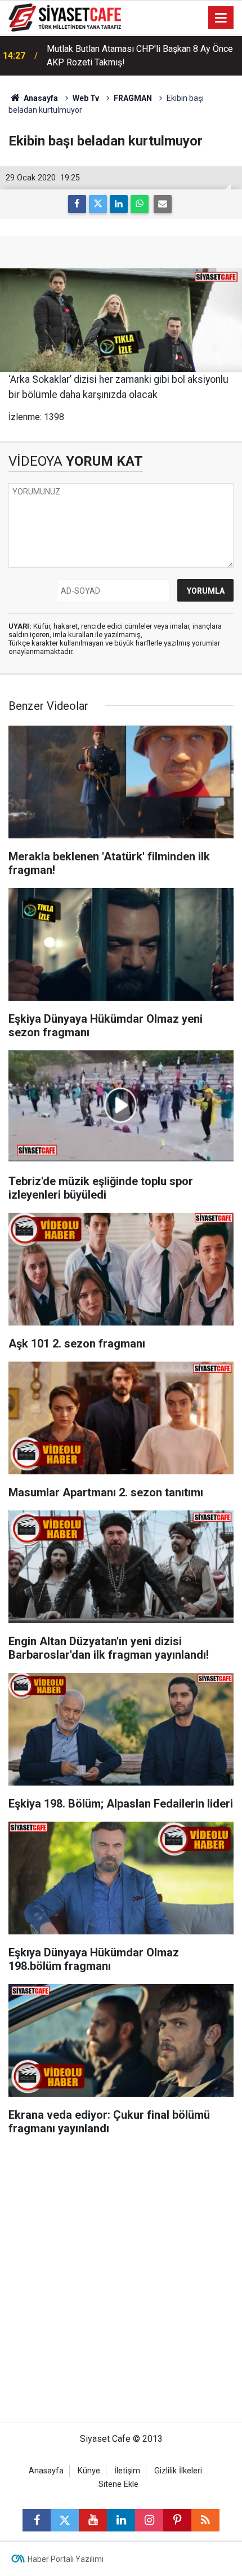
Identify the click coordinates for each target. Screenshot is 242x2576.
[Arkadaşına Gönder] (163, 204)
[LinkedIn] (119, 204)
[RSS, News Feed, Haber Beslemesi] (205, 2520)
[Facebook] (77, 204)
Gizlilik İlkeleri (178, 2471)
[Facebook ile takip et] (37, 2520)
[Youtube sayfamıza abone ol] (93, 2520)
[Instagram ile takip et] (149, 2520)
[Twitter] (98, 204)
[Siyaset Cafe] (65, 17)
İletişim (127, 2471)
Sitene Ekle (118, 2484)
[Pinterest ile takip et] (177, 2520)
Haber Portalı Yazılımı (66, 2559)
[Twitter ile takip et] (65, 2520)
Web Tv (86, 98)
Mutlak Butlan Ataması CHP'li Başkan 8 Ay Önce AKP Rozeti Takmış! (140, 56)
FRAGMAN (133, 98)
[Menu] (221, 18)
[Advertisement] (121, 2285)
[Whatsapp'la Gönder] (140, 204)
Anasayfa (40, 98)
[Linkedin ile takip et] (121, 2520)
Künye (89, 2471)
